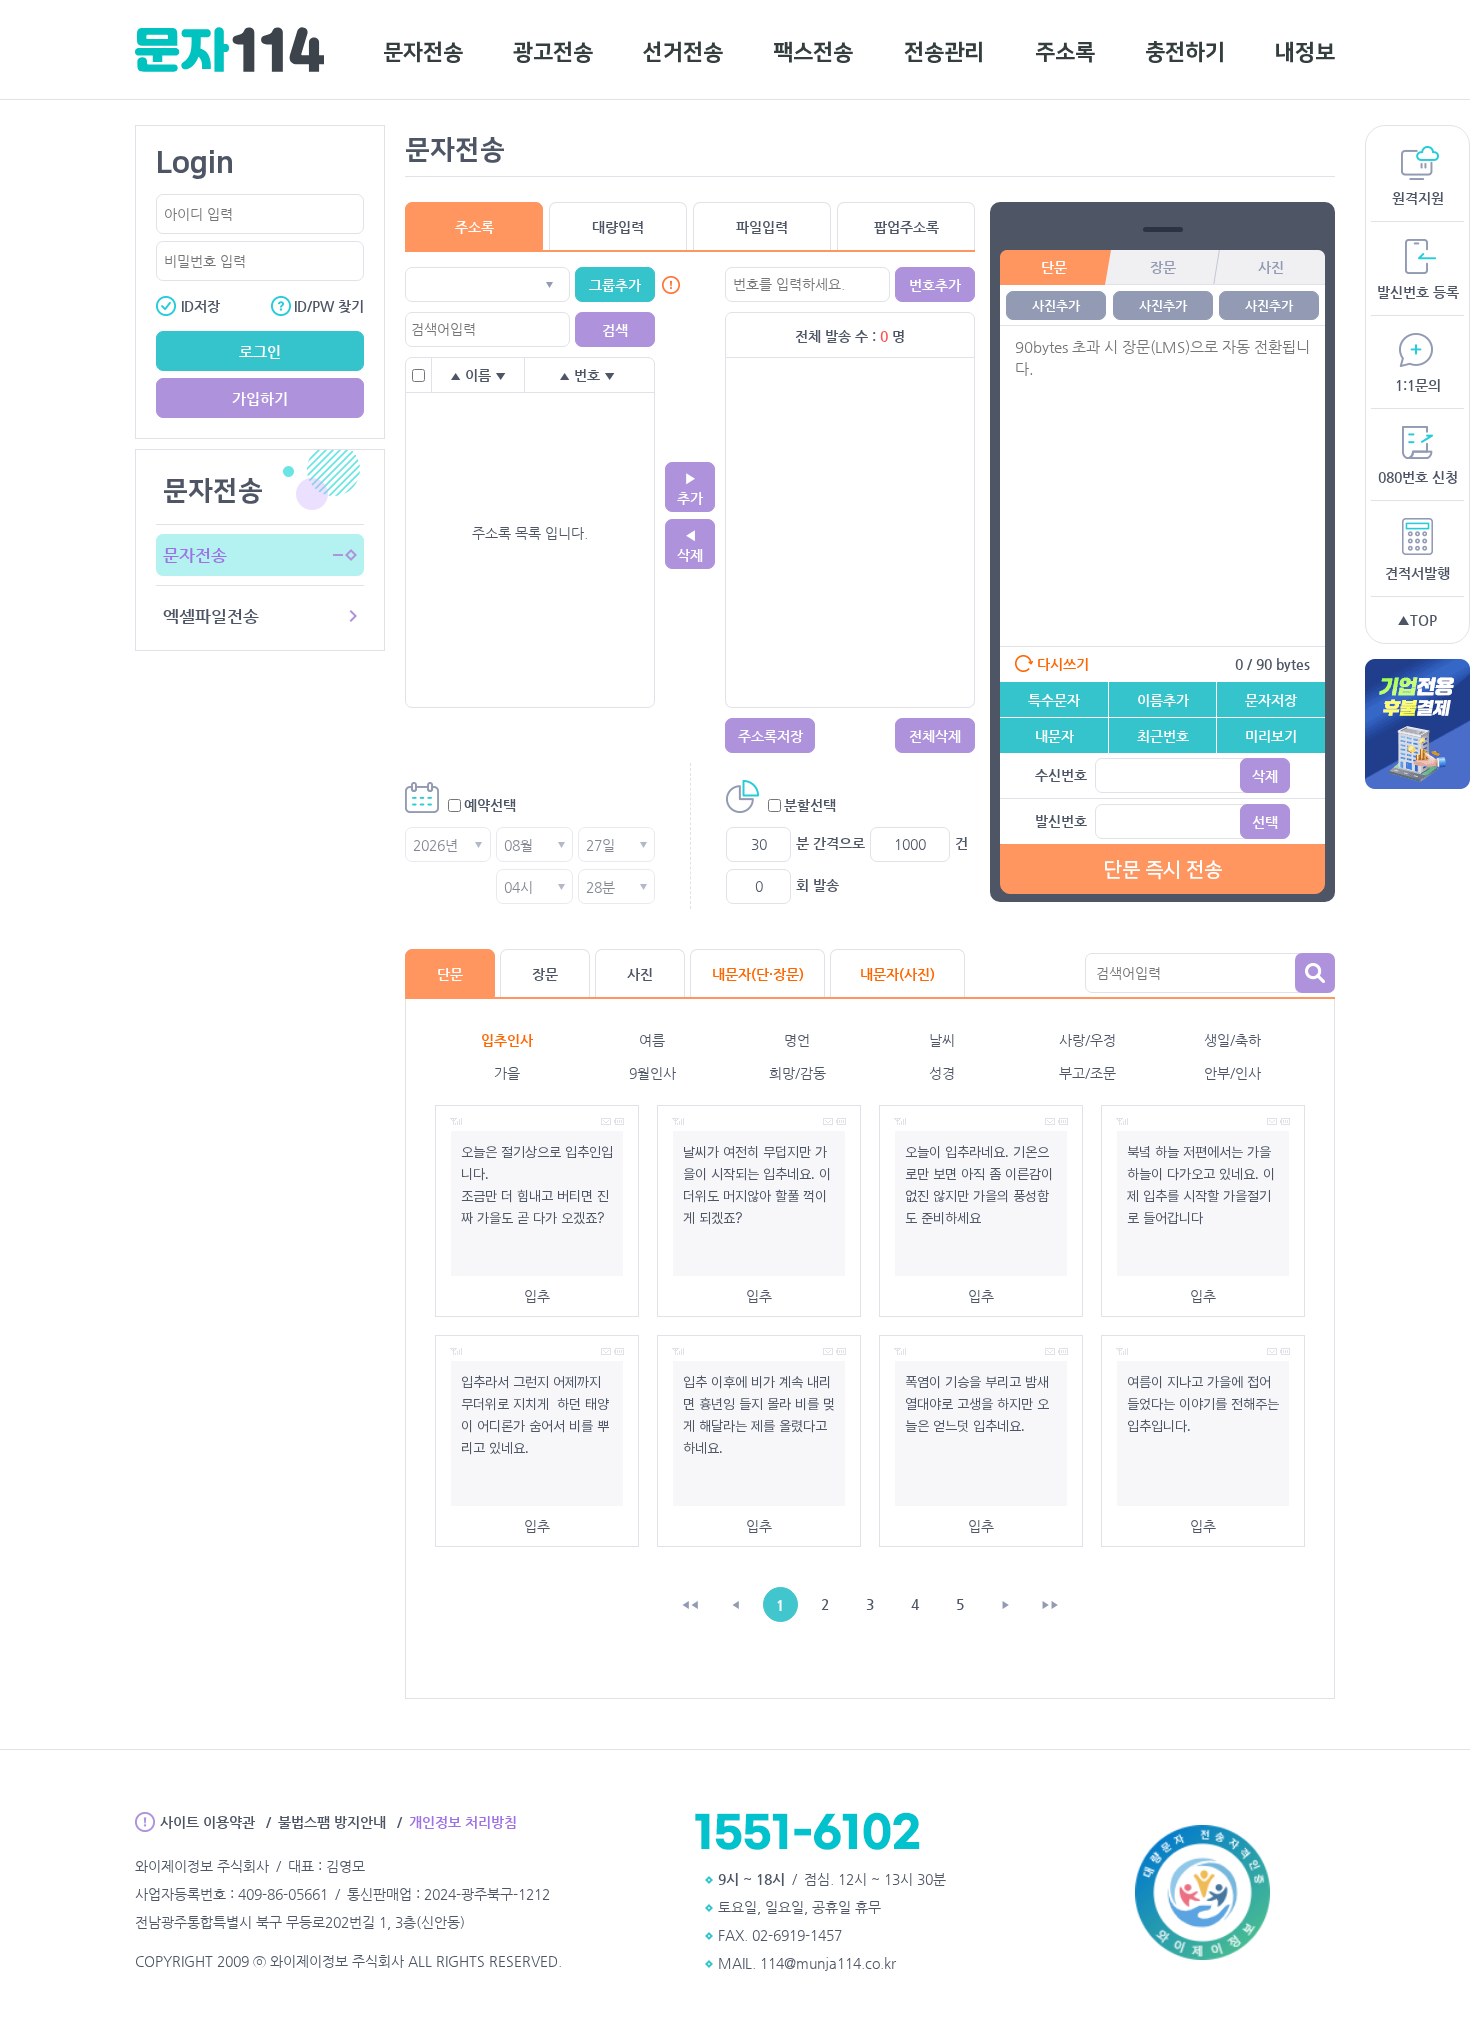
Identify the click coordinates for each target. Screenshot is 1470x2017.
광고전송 (553, 52)
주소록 (1065, 52)
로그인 (260, 351)
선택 (1265, 822)
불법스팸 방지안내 (332, 1822)
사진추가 (1056, 305)
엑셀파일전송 (211, 616)
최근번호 (1163, 736)
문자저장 (1271, 700)
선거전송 (683, 52)
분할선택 (810, 805)
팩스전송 (813, 52)
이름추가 (1163, 700)
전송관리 (944, 52)
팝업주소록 (906, 227)
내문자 (1054, 736)
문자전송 (423, 52)
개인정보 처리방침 (463, 1822)
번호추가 (935, 285)
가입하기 (260, 398)
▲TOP (1417, 620)
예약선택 (490, 805)
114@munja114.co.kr (828, 1963)
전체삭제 (935, 736)
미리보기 (1271, 736)
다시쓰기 (1063, 664)
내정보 (1305, 52)
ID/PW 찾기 (329, 306)
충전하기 (1185, 52)
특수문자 (1054, 700)
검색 (1315, 973)
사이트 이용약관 (207, 1822)
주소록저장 (770, 736)
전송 (1163, 870)
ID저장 (188, 306)
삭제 (1265, 776)
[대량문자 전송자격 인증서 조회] (1202, 1894)
